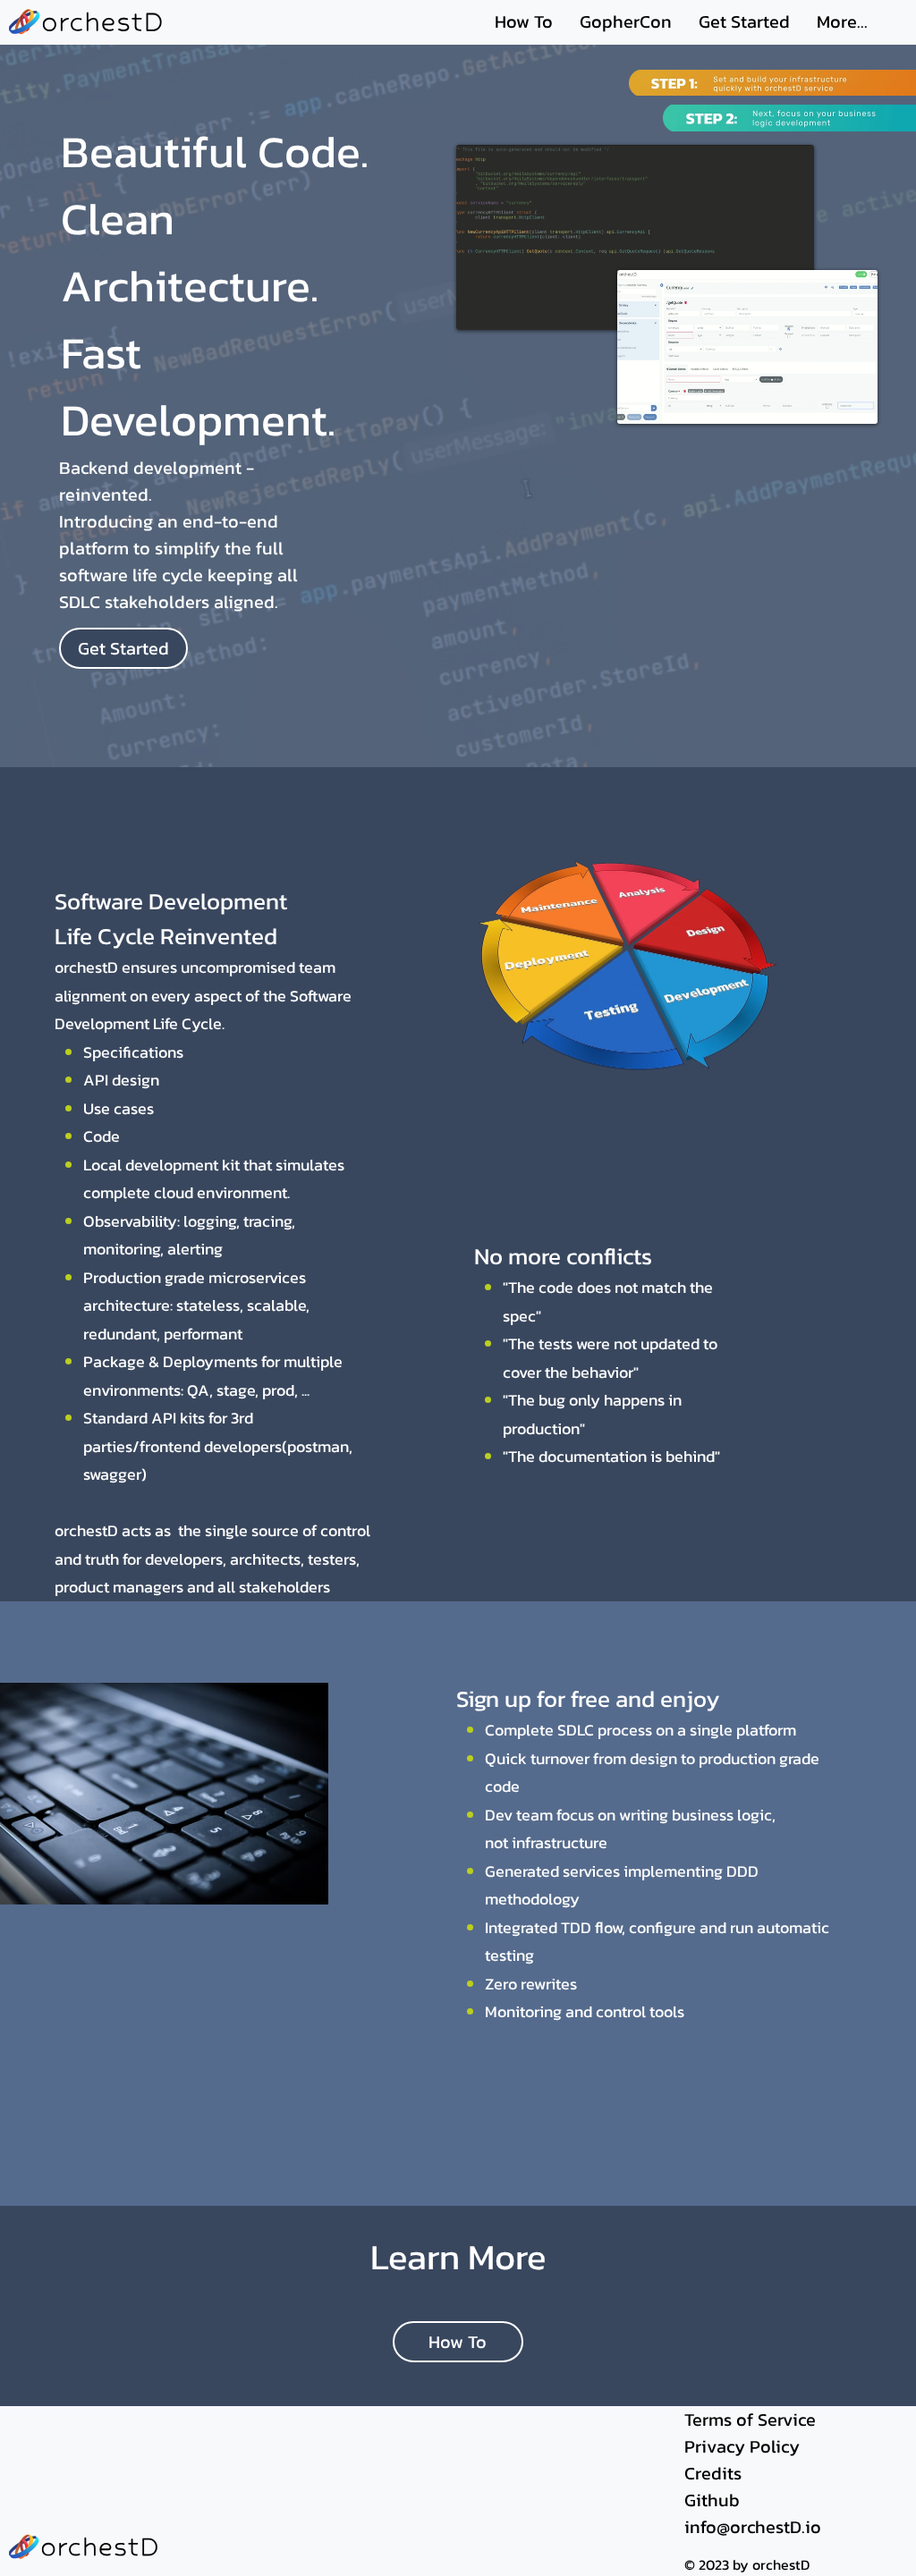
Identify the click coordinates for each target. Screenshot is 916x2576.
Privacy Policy (742, 2446)
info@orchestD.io (753, 2527)
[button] (846, 402)
